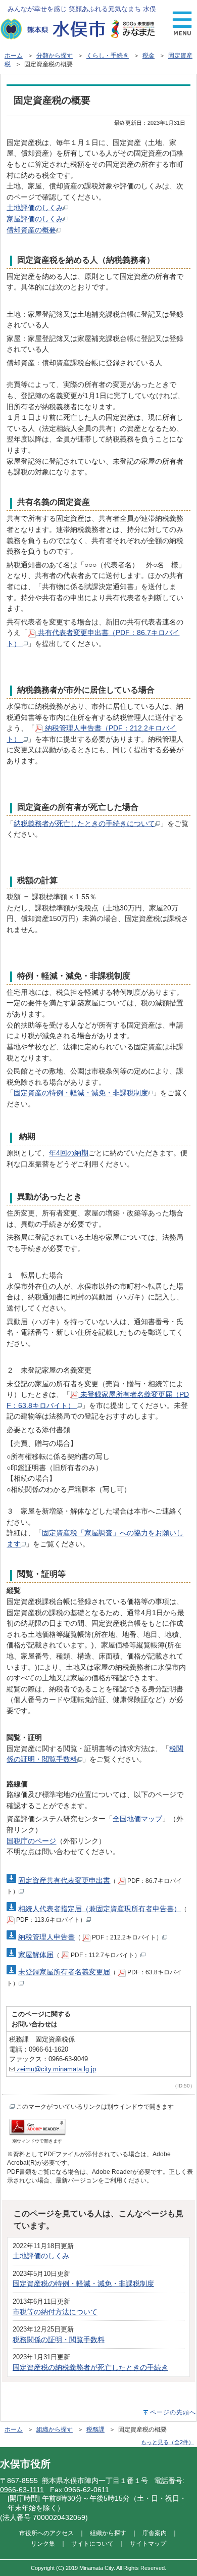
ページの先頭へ (173, 2412)
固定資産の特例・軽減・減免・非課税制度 (81, 1093)
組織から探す (55, 2429)
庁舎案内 (155, 2533)
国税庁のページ (31, 1841)
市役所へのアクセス (46, 2533)
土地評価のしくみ (35, 208)
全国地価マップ (137, 1819)
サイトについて (92, 2543)
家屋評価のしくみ (35, 219)
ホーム (14, 56)
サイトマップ (148, 2543)
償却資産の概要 (31, 230)
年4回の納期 (69, 1153)
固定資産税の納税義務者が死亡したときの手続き (90, 2367)
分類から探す (55, 56)
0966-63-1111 (22, 2490)
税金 (149, 56)
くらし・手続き (108, 56)
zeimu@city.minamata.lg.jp (55, 2069)
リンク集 (43, 2543)
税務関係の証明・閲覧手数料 (59, 2340)
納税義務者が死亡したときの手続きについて (84, 823)
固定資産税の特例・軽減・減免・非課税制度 (83, 2283)
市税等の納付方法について (55, 2312)
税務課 (95, 2429)
